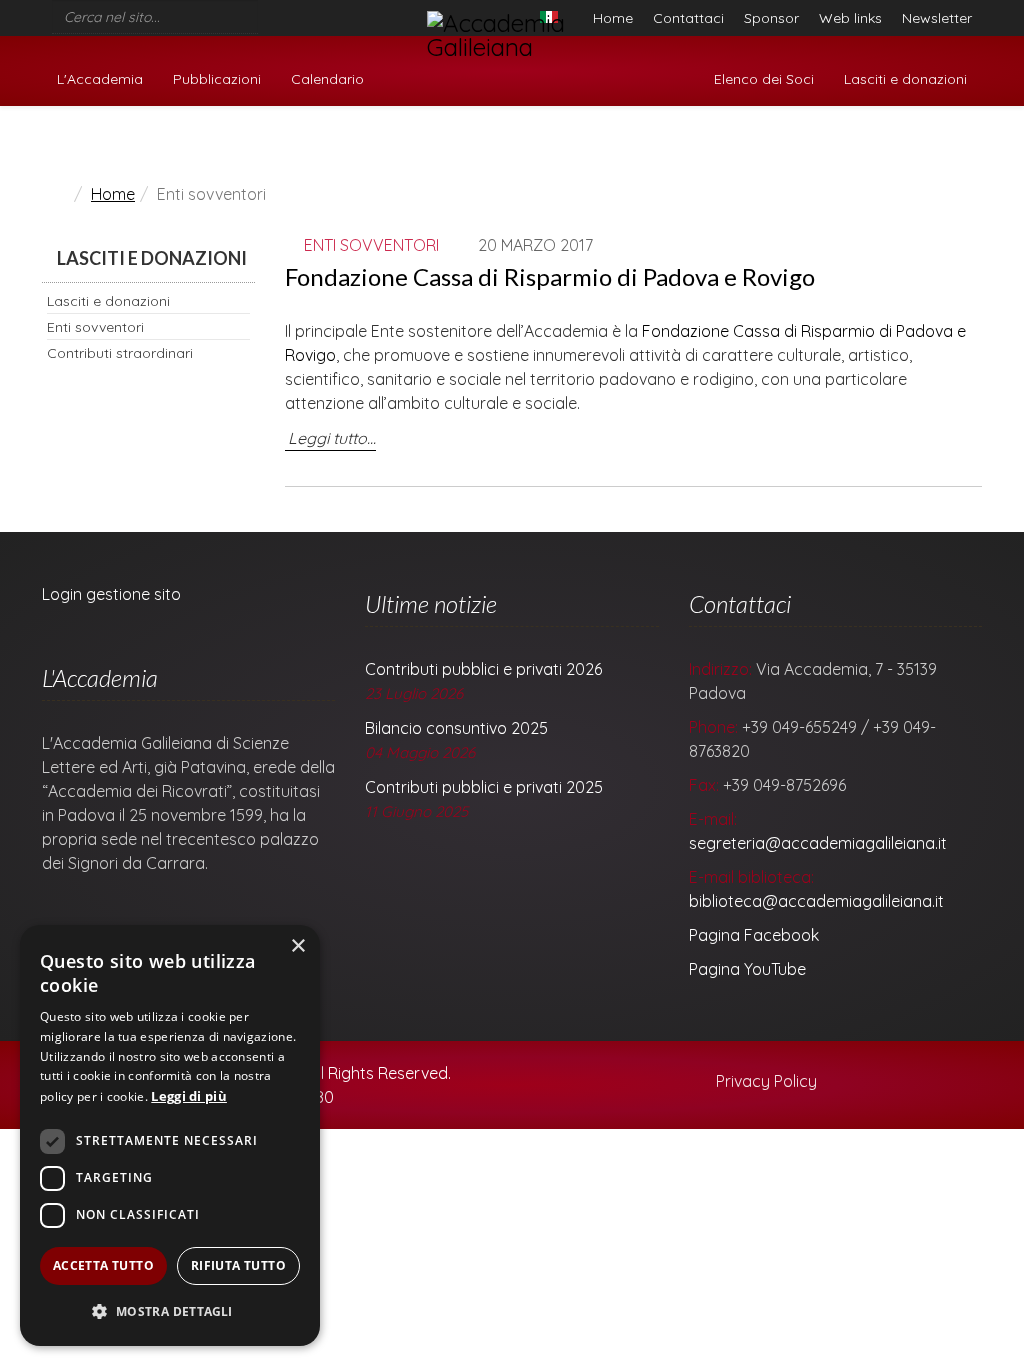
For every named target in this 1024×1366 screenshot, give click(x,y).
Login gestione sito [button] (111, 594)
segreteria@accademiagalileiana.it (818, 843)
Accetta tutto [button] (103, 1265)
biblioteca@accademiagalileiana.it (816, 901)
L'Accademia (100, 79)
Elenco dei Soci (764, 79)
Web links (850, 18)
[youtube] (292, 12)
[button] (170, 1312)
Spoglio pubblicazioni (896, 143)
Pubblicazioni (217, 79)
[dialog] (170, 1135)
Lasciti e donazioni (905, 79)
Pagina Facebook (754, 935)
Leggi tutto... (332, 438)
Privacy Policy (764, 1081)
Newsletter (937, 18)
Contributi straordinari (120, 353)
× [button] (297, 946)
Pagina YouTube (747, 969)
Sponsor (771, 18)
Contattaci (688, 18)
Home (613, 18)
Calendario (327, 79)
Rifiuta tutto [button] (238, 1265)
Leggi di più (189, 1096)
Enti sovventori (95, 327)
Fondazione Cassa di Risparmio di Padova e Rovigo (550, 276)
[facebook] (266, 12)
